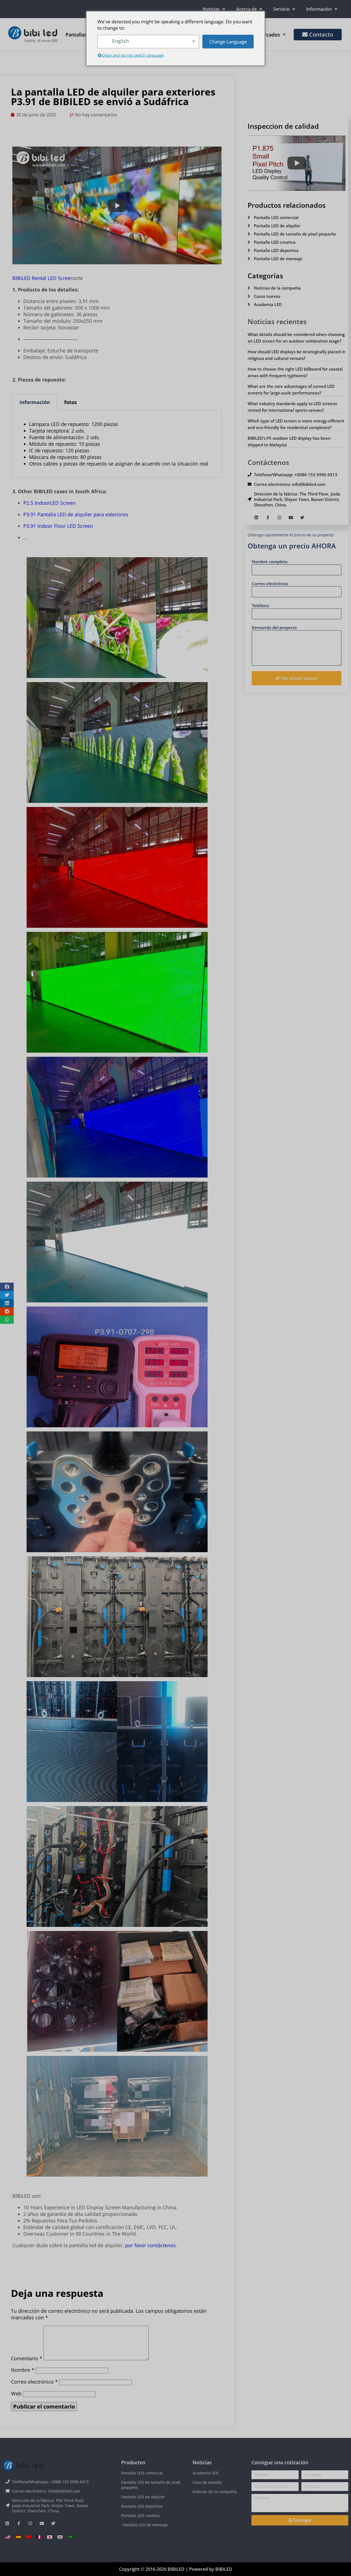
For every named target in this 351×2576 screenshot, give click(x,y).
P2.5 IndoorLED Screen (49, 503)
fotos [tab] (70, 402)
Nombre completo (270, 562)
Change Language (228, 42)
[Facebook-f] (268, 518)
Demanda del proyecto (274, 627)
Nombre (23, 2370)
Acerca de (246, 9)
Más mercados (263, 35)
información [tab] (35, 402)
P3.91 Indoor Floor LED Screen (58, 526)
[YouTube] (291, 518)
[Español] (18, 2537)
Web (16, 2393)
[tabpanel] (117, 444)
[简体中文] (29, 2537)
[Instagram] (279, 518)
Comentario (27, 2358)
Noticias (211, 9)
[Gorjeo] (302, 518)
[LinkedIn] (256, 518)
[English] (8, 2537)
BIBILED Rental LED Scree (41, 278)
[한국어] (60, 2537)
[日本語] (50, 2537)
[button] (7, 1287)
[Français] (39, 2537)
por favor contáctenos (150, 2245)
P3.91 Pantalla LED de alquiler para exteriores (76, 514)
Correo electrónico (34, 2382)
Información (319, 9)
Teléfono (260, 606)
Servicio (281, 9)
